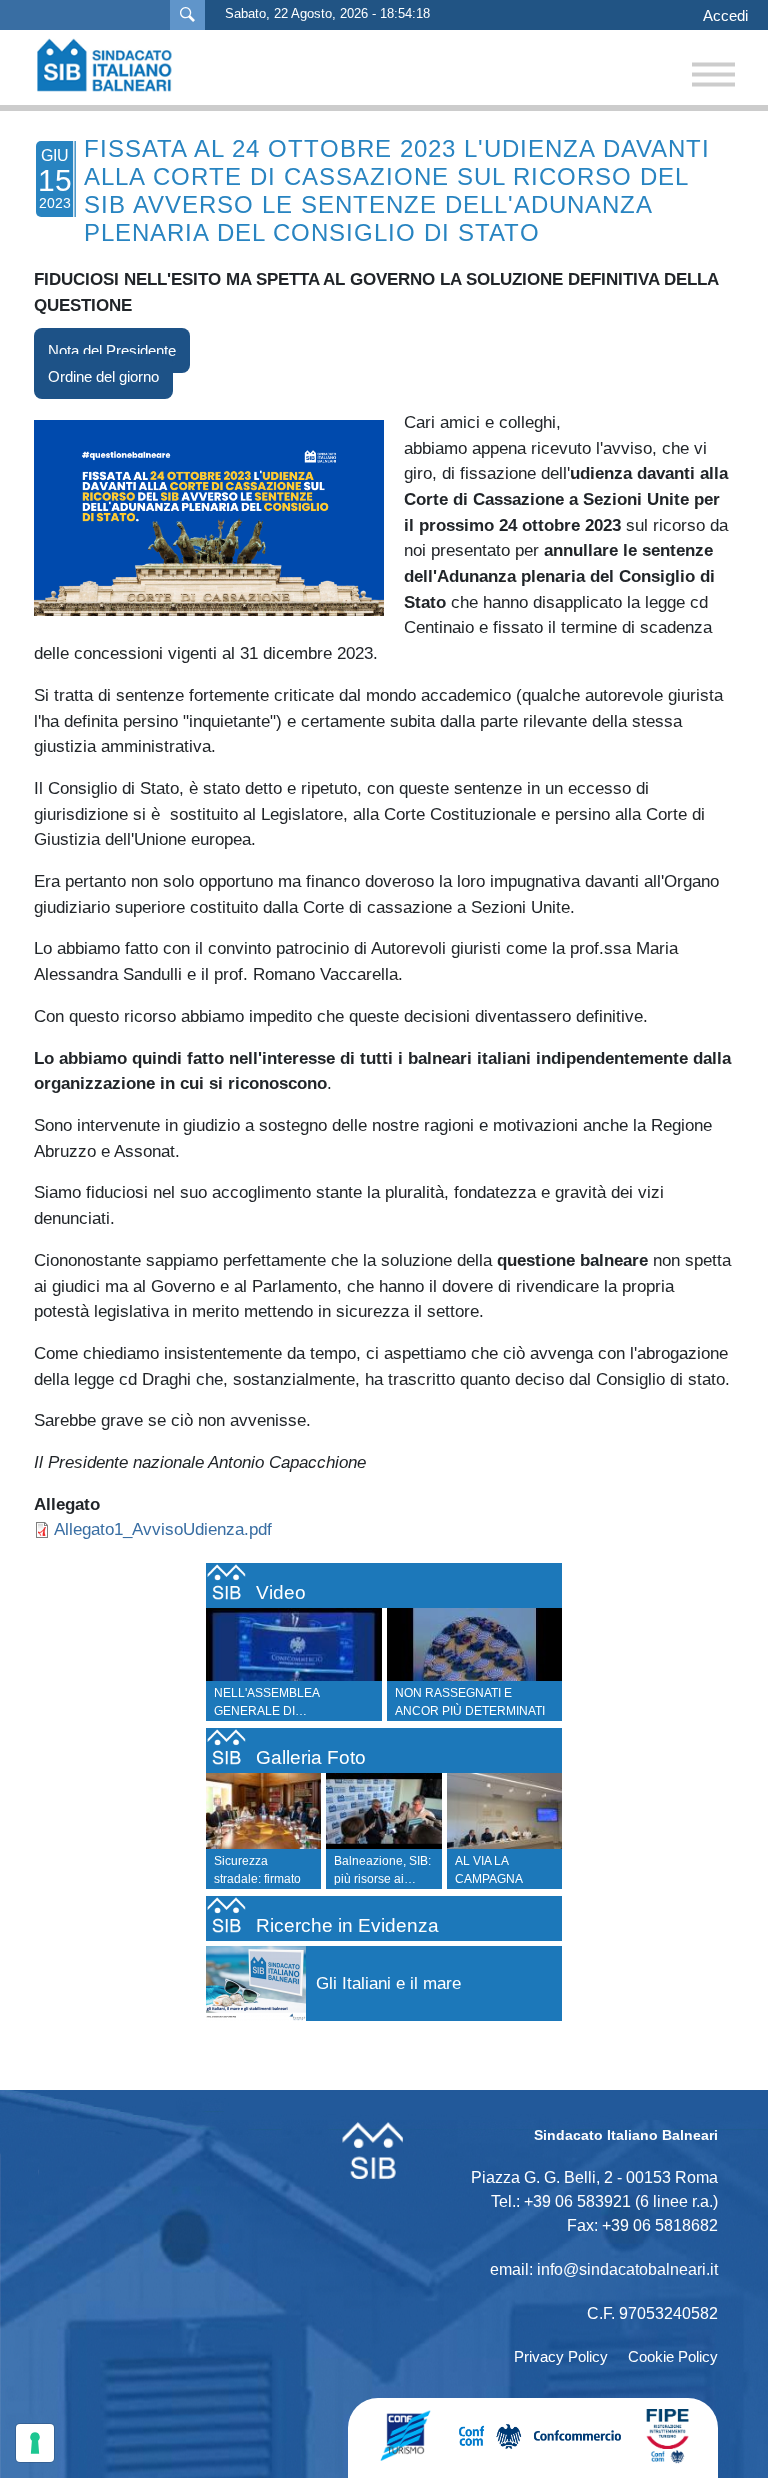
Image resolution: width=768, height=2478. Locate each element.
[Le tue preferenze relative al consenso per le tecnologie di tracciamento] (35, 2443)
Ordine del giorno (103, 376)
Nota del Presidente (112, 350)
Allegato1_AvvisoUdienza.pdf (163, 1529)
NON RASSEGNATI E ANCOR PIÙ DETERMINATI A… (303, 1711)
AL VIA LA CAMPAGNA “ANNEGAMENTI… (507, 1879)
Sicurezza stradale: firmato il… (257, 1879)
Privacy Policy (561, 2356)
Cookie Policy (673, 2356)
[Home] (114, 65)
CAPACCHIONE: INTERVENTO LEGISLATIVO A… (487, 1711)
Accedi (725, 16)
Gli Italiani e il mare (388, 1983)
